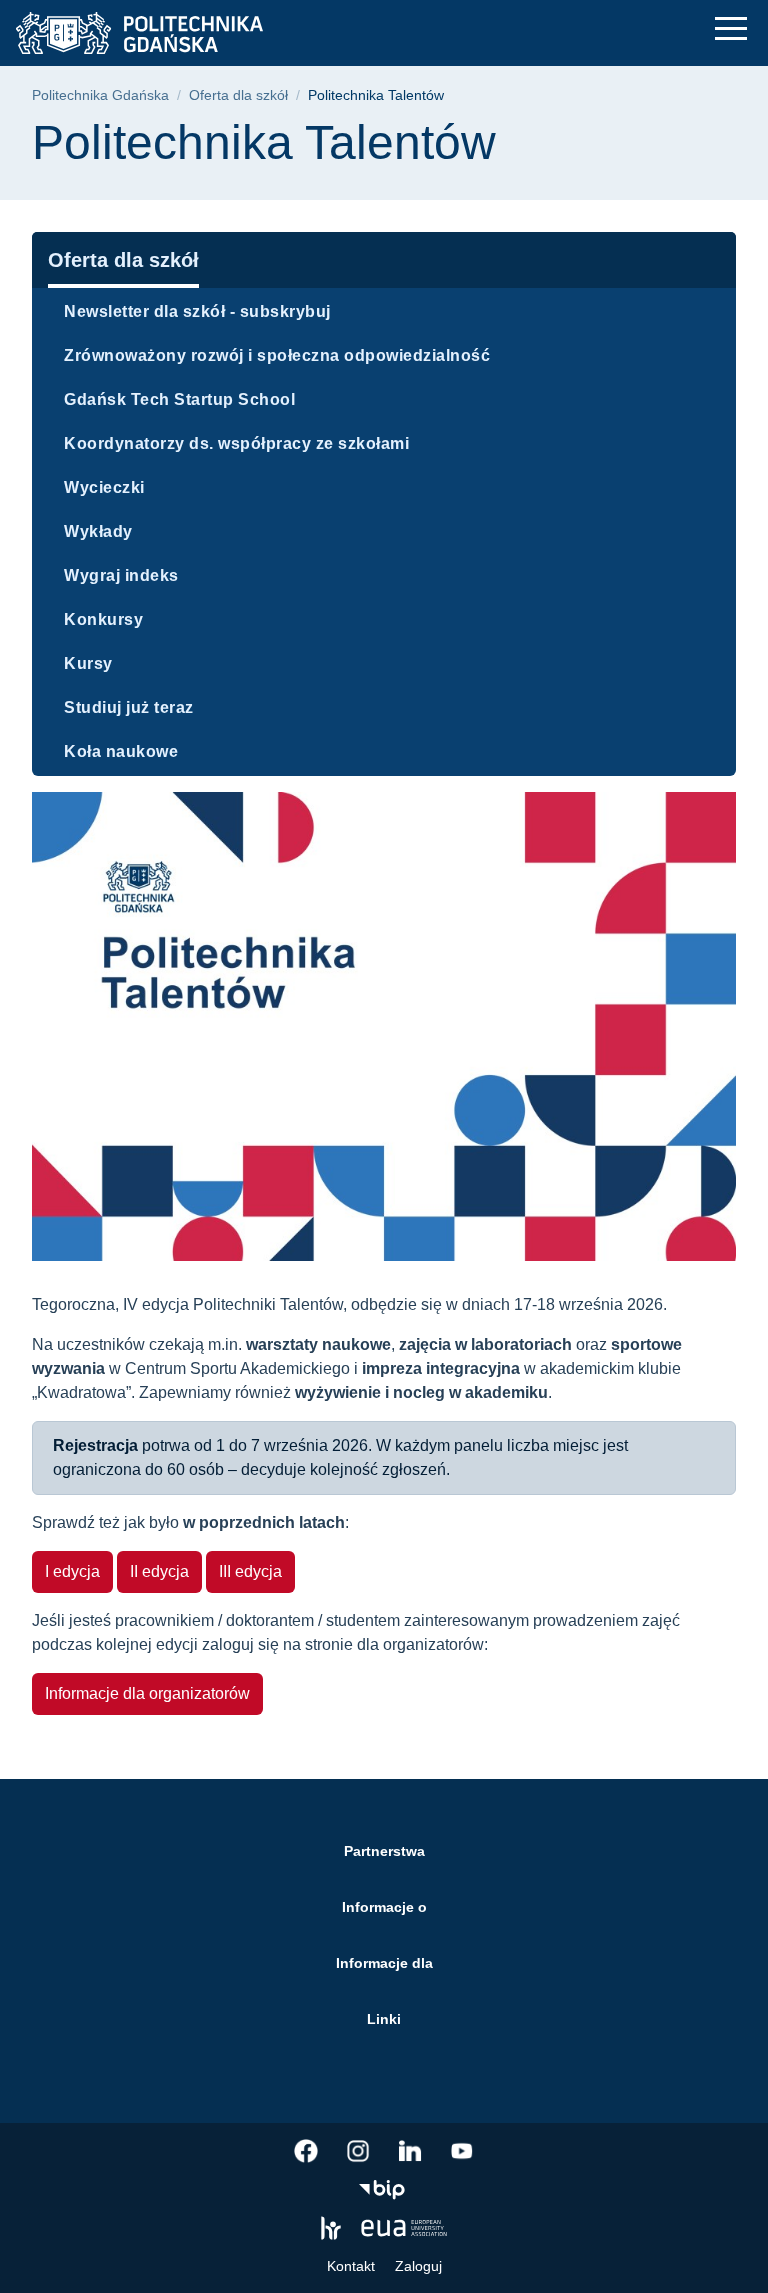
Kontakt (351, 2266)
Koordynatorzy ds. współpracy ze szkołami (236, 443)
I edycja (72, 1571)
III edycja (250, 1571)
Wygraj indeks (121, 575)
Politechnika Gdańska (100, 95)
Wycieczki (104, 487)
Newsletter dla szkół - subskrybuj (197, 311)
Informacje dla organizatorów (147, 1693)
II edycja (159, 1571)
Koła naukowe (121, 751)
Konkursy (103, 619)
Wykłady (98, 531)
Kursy (88, 663)
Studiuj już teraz (129, 707)
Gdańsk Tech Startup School (179, 399)
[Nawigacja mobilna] (731, 28)
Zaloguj (418, 2266)
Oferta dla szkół (238, 95)
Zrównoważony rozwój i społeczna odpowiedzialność (277, 355)
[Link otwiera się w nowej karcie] (306, 2151)
